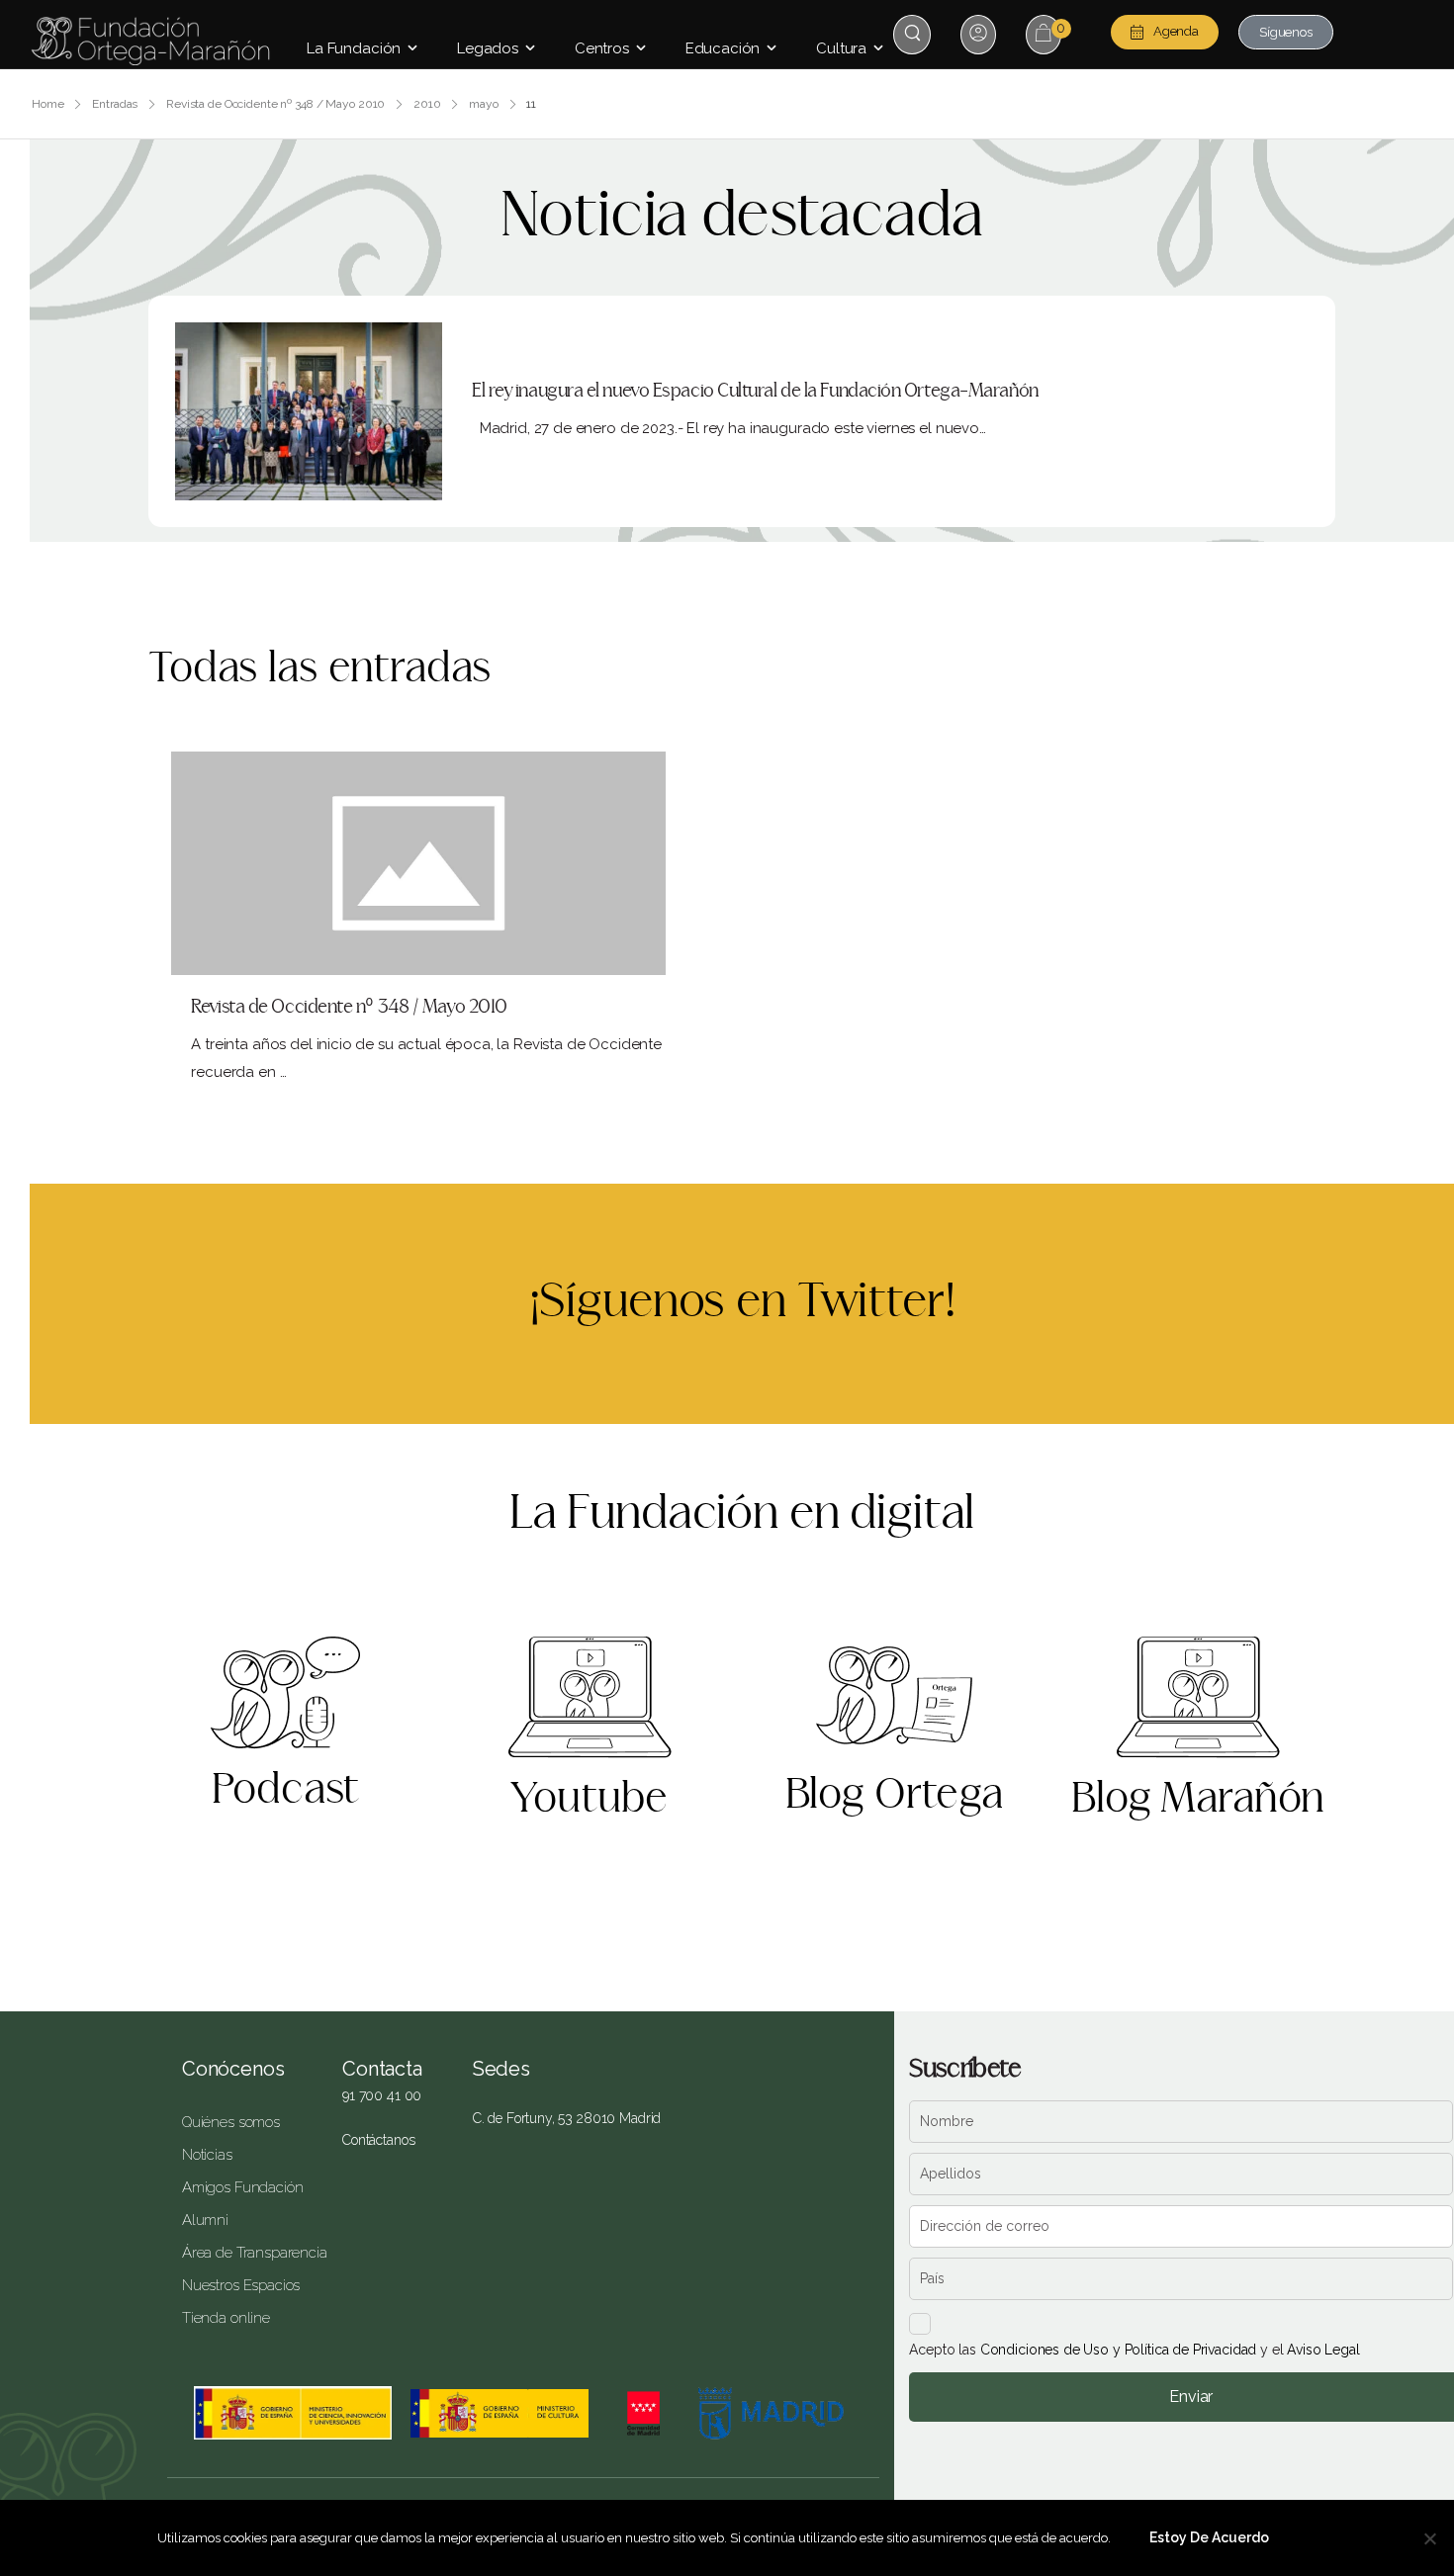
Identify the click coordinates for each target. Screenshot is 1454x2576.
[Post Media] (309, 411)
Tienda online (226, 2318)
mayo (484, 104)
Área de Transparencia (247, 2253)
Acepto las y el (1134, 2350)
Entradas (115, 104)
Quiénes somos (231, 2122)
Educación (723, 48)
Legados (488, 48)
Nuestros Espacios (241, 2285)
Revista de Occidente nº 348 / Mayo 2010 (275, 104)
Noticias (207, 2155)
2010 (427, 104)
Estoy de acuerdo (1209, 2537)
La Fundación (354, 48)
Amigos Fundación (243, 2187)
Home (48, 104)
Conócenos (233, 2069)
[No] (1429, 2538)
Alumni (205, 2220)
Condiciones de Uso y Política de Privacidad (1119, 2350)
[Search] (914, 33)
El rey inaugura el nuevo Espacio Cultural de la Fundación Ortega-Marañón (755, 391)
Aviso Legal (1323, 2350)
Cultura (841, 48)
